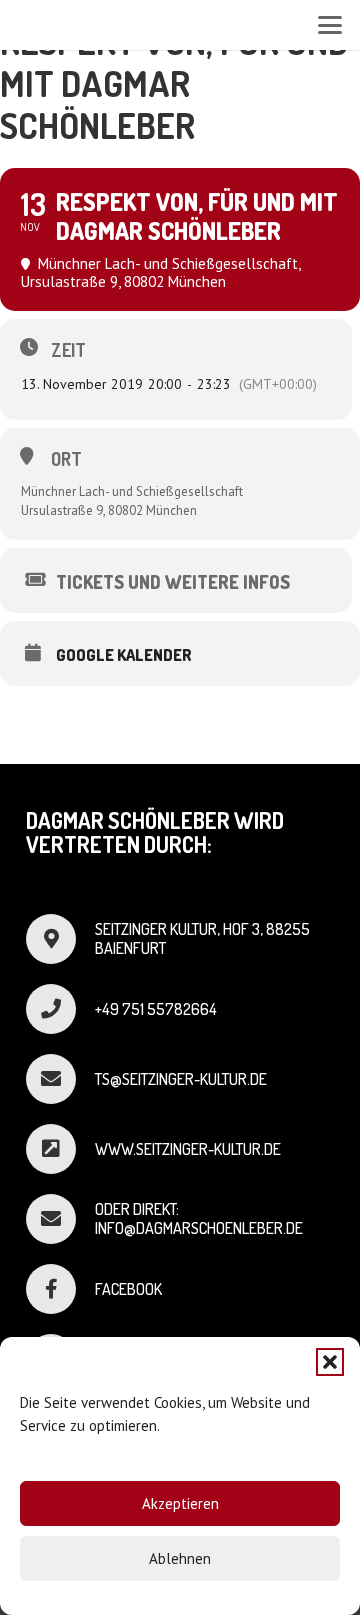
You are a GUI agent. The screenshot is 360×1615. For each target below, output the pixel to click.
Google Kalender (124, 655)
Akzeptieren (180, 1503)
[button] (330, 1362)
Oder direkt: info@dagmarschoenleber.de (199, 1218)
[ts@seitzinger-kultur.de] (60, 1079)
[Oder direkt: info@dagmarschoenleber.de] (60, 1219)
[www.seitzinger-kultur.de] (60, 1149)
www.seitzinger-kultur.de (188, 1149)
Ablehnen (180, 1558)
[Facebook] (60, 1289)
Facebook (128, 1289)
